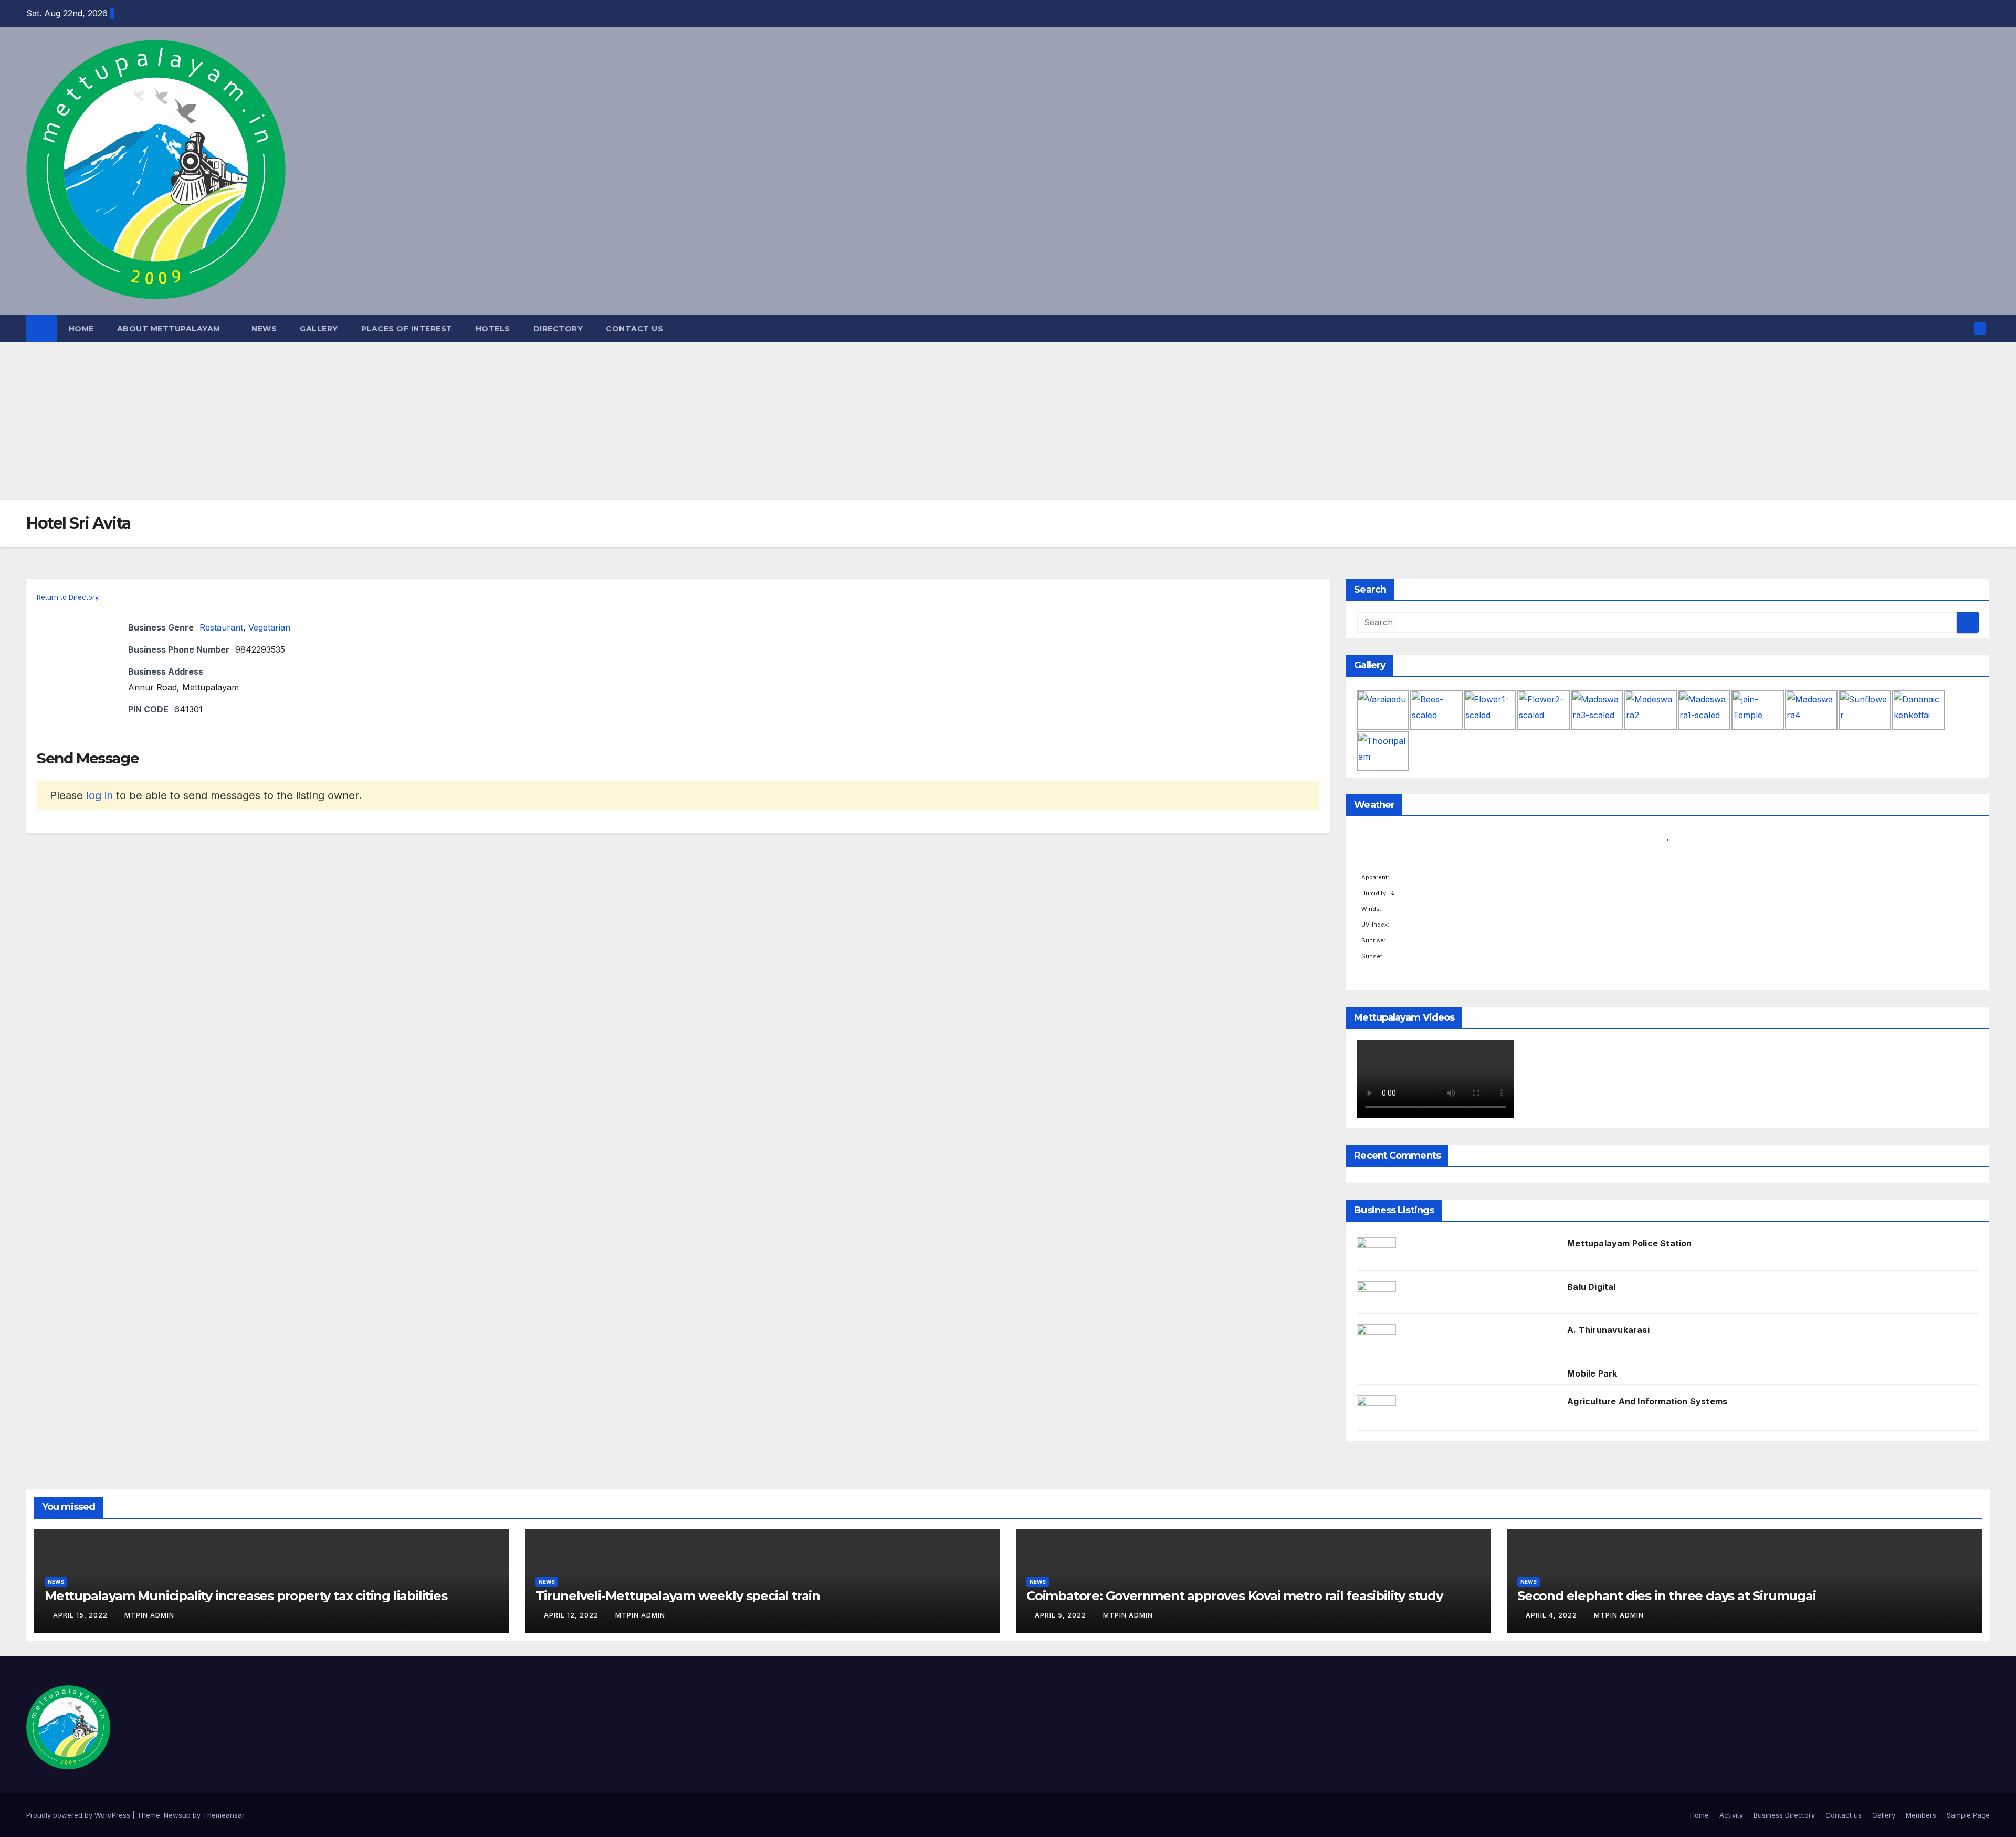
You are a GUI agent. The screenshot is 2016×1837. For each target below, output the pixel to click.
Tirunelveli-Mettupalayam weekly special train (678, 1596)
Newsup (177, 1815)
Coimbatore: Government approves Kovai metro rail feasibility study (1235, 1596)
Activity (1731, 1815)
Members (1921, 1815)
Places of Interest (407, 329)
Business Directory (1784, 1815)
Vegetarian (269, 627)
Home (81, 329)
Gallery (319, 329)
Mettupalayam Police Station (1629, 1243)
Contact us (634, 329)
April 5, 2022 (1062, 1615)
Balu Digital (1591, 1287)
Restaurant (221, 627)
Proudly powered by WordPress (79, 1815)
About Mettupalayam (170, 329)
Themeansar (223, 1815)
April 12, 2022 (572, 1615)
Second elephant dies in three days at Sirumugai (1667, 1596)
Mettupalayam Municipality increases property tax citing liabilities (246, 1596)
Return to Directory (68, 597)
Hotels (493, 329)
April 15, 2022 (81, 1615)
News (264, 329)
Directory (558, 329)
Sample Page (1968, 1815)
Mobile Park (1592, 1373)
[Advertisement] (1008, 421)
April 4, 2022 (1552, 1615)
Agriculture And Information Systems (1647, 1401)
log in (99, 795)
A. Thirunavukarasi (1608, 1330)
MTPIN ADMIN (149, 1615)
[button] (1962, 329)
